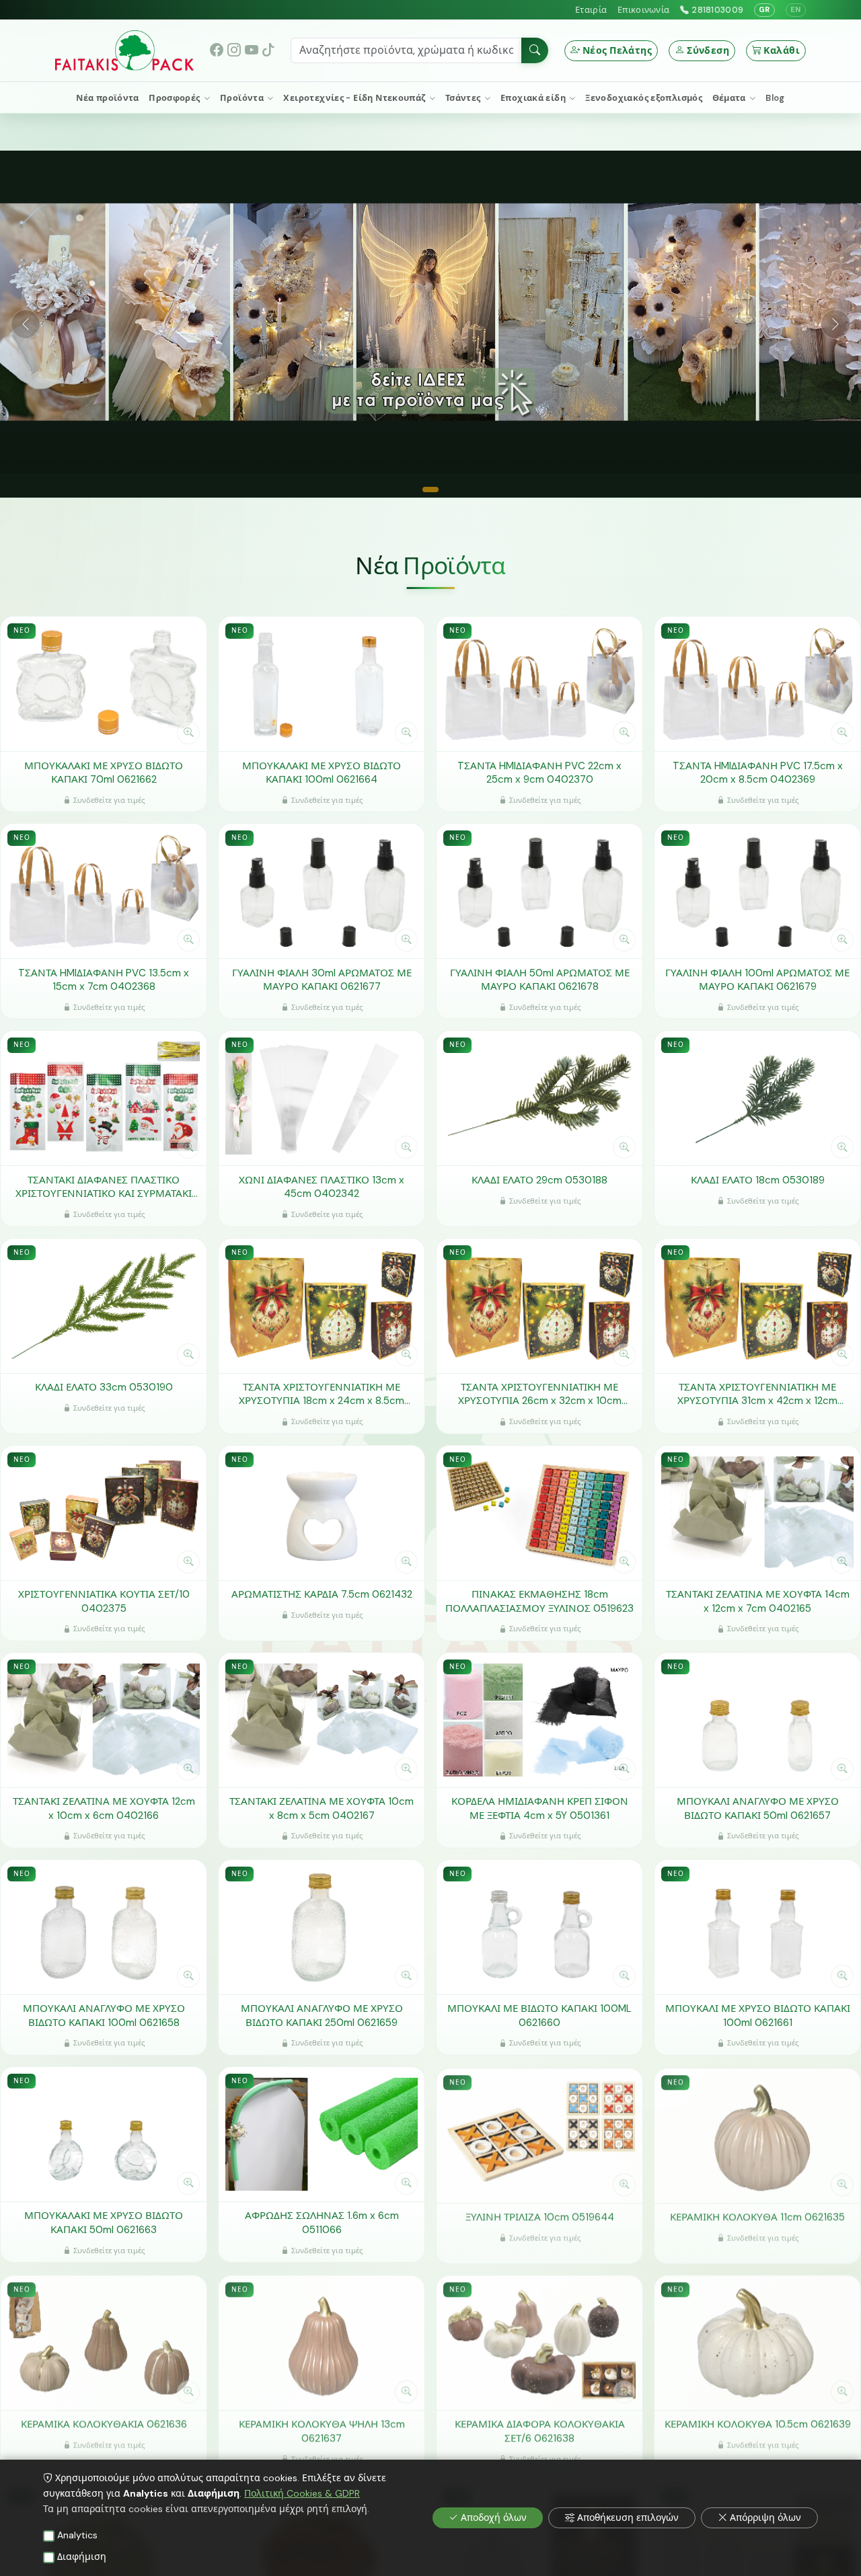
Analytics (77, 2535)
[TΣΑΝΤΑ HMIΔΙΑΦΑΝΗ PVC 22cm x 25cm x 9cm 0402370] (539, 684)
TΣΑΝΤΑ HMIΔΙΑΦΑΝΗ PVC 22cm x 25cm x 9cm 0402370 (539, 773)
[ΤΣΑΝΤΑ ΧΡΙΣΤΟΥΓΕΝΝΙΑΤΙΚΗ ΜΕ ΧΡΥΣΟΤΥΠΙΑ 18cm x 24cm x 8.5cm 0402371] (322, 1305)
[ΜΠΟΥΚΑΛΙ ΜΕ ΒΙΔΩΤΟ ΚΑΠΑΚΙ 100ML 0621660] (539, 1927)
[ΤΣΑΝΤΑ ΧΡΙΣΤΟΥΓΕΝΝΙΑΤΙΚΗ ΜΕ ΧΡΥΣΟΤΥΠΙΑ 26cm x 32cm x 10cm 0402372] (539, 1305)
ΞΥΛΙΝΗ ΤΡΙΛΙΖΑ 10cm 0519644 (540, 2216)
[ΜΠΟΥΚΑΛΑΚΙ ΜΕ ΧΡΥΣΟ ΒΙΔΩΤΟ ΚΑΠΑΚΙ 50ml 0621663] (104, 2134)
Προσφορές (176, 98)
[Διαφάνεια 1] (430, 490)
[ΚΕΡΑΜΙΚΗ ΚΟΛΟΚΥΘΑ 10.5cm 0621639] (757, 2341)
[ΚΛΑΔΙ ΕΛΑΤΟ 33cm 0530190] (104, 1305)
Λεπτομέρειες (97, 733)
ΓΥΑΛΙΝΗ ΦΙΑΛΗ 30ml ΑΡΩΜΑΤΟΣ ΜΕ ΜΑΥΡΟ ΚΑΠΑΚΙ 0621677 (322, 980)
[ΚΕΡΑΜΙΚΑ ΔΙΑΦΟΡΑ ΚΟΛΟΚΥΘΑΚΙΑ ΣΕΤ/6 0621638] (539, 2341)
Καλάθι (782, 50)
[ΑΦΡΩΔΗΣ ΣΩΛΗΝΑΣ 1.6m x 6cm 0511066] (322, 2134)
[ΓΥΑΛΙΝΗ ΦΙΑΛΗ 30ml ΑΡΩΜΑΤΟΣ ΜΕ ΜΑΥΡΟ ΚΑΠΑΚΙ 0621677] (322, 891)
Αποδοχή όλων (494, 2518)
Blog (775, 98)
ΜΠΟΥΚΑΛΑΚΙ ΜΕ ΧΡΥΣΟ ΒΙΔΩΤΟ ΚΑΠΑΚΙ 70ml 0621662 (104, 773)
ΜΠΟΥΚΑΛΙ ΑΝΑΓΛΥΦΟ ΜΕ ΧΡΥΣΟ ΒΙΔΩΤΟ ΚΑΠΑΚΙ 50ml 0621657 (758, 1808)
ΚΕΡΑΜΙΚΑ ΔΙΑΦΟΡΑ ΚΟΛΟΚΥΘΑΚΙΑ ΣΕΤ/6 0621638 (540, 2430)
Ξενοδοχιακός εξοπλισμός (644, 98)
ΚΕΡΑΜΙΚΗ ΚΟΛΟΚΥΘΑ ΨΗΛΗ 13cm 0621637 (322, 2430)
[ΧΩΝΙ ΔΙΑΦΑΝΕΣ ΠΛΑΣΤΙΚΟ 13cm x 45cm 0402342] (322, 1098)
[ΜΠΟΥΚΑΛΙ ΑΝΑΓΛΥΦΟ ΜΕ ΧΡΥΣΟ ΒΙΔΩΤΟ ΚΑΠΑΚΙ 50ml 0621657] (757, 1720)
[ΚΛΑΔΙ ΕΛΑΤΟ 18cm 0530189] (757, 1098)
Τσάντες (464, 98)
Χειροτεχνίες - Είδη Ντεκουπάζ (355, 98)
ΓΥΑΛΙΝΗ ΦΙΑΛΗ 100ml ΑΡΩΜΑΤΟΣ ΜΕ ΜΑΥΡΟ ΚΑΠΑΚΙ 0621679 (757, 980)
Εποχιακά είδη (534, 98)
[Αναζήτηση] (535, 50)
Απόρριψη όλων (765, 2518)
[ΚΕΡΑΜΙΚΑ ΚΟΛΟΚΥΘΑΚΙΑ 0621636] (104, 2341)
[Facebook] (217, 50)
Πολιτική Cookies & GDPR (302, 2493)
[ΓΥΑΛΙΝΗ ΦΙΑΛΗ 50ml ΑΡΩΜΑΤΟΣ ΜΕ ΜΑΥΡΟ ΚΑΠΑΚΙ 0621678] (539, 891)
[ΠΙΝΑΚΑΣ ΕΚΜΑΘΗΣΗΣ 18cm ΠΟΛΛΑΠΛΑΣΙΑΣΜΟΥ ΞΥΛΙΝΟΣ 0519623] (539, 1513)
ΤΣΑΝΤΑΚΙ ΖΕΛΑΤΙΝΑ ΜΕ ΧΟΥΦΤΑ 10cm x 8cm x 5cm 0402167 (322, 1808)
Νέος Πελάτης (617, 50)
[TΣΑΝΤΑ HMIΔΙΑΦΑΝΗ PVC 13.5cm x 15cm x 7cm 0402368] (104, 891)
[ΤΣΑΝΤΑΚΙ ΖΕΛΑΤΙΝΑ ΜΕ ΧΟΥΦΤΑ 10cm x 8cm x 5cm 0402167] (322, 1720)
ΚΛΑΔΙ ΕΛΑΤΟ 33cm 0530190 (104, 1387)
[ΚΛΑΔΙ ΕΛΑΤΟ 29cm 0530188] (539, 1098)
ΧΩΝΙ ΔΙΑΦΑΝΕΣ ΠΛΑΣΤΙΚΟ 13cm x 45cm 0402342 (322, 1187)
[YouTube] (252, 50)
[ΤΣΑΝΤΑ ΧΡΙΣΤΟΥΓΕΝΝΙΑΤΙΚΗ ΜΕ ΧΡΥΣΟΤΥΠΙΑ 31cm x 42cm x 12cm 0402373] (757, 1305)
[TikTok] (268, 50)
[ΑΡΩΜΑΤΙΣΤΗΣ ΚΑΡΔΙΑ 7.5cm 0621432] (322, 1513)
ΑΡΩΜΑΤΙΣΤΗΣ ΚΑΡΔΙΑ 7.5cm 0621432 (322, 1594)
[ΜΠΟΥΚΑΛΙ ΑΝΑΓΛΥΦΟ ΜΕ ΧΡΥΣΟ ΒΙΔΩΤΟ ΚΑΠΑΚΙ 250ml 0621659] (322, 1927)
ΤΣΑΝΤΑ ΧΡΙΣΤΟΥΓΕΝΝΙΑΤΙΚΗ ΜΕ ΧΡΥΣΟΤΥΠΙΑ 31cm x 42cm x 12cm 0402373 (757, 1394)
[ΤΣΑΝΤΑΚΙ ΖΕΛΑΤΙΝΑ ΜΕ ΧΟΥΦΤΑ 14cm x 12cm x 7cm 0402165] (757, 1513)
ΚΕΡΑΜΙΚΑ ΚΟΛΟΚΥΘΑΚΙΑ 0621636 (104, 2423)
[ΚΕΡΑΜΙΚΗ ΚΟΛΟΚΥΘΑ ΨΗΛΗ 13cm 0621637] (322, 2341)
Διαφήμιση (82, 2557)
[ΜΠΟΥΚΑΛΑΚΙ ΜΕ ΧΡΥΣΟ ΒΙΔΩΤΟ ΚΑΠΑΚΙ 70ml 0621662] (104, 684)
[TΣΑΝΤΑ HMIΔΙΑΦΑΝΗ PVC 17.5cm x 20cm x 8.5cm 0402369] (757, 684)
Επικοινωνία (643, 10)
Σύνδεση (708, 50)
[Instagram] (234, 50)
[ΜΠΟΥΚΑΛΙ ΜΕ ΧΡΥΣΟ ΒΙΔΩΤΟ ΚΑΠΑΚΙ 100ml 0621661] (757, 1927)
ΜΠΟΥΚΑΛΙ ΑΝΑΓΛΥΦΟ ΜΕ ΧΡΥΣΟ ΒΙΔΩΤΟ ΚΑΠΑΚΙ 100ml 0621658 (104, 2016)
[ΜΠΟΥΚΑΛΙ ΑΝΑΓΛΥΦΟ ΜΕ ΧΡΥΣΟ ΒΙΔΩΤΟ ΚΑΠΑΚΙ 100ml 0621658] (104, 1927)
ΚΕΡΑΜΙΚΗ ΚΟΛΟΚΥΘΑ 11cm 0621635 (757, 2216)
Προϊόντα (243, 98)
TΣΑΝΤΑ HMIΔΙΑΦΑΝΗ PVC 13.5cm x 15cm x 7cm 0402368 (104, 980)
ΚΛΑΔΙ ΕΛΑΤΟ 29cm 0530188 (539, 1180)
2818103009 (717, 10)
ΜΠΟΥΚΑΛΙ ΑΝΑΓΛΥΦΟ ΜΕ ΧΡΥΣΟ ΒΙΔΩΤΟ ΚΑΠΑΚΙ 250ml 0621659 (322, 2016)
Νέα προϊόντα (108, 98)
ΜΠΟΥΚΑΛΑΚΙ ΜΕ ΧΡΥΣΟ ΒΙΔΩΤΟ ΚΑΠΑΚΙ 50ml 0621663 (104, 2223)
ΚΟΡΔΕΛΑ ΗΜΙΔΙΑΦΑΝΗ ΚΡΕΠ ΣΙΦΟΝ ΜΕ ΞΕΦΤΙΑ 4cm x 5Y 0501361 (540, 1808)
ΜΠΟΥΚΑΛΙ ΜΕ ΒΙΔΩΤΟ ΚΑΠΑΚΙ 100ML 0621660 (539, 2016)
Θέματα (731, 98)
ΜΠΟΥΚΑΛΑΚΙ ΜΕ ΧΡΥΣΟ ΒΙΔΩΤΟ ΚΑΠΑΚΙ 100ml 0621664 (322, 773)
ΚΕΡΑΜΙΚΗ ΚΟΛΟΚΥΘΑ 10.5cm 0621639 (758, 2423)
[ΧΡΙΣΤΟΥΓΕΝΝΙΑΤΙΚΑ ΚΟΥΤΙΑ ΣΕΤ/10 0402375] (104, 1513)
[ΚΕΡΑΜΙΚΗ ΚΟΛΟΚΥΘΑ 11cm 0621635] (757, 2134)
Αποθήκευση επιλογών (628, 2518)
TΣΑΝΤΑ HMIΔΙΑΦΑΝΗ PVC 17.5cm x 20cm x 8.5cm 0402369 (758, 773)
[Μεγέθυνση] (188, 733)
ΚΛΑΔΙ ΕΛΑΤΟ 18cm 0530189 (758, 1180)
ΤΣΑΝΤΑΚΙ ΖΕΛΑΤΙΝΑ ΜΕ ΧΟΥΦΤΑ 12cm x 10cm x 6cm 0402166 (104, 1808)
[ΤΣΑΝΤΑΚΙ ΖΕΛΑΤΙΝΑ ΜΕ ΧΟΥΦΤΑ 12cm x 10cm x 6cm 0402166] (104, 1720)
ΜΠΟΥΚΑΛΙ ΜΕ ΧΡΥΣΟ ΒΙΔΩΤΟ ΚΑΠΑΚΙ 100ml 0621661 (758, 2016)
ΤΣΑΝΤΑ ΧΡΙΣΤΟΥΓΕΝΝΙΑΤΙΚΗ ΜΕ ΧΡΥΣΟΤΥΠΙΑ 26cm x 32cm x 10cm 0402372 (540, 1394)
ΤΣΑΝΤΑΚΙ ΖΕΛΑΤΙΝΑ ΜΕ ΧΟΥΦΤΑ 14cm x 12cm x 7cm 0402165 (758, 1601)
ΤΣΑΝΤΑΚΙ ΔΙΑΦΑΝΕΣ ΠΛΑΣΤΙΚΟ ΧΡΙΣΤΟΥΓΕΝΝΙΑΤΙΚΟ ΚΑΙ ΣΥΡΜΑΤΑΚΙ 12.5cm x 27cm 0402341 (104, 1187)
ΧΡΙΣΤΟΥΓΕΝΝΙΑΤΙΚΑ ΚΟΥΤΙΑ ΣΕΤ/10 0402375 (104, 1601)
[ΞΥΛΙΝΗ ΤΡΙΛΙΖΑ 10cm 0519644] (539, 2134)
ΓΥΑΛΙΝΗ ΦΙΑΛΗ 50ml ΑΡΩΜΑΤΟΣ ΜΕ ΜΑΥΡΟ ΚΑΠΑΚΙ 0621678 (540, 980)
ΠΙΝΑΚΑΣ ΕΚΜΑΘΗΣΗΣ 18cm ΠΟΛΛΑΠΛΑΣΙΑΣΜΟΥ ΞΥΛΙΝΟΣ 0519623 (539, 1601)
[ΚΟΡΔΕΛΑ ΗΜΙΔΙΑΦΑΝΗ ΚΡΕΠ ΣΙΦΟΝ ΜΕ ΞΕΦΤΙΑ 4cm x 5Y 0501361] (539, 1720)
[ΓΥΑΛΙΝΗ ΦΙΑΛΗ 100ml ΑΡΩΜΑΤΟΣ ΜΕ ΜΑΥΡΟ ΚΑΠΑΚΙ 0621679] (757, 891)
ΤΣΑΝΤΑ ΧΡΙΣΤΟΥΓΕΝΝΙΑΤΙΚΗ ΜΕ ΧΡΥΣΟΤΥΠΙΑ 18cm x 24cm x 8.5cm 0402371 (322, 1394)
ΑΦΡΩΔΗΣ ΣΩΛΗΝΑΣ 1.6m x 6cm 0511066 (322, 2223)
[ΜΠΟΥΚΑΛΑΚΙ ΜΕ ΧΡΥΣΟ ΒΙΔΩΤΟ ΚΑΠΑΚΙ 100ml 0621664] (322, 684)
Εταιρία (591, 10)
